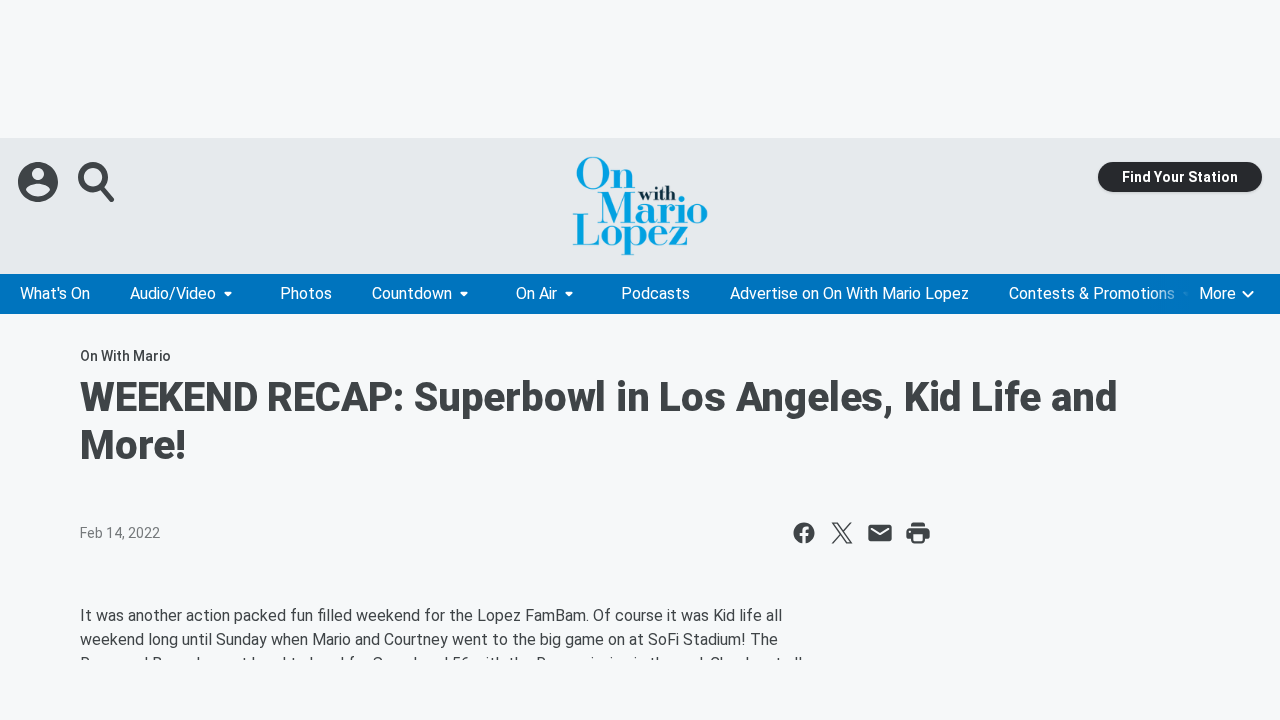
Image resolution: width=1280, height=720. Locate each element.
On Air (536, 293)
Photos (306, 293)
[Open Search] (98, 182)
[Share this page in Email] (880, 533)
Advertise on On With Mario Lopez (849, 293)
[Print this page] (918, 533)
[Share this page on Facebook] (804, 533)
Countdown (412, 293)
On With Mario (125, 356)
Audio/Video (173, 293)
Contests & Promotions (1092, 293)
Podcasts (655, 293)
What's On (55, 293)
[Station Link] (640, 206)
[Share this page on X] (842, 533)
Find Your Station (1180, 177)
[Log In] (40, 182)
